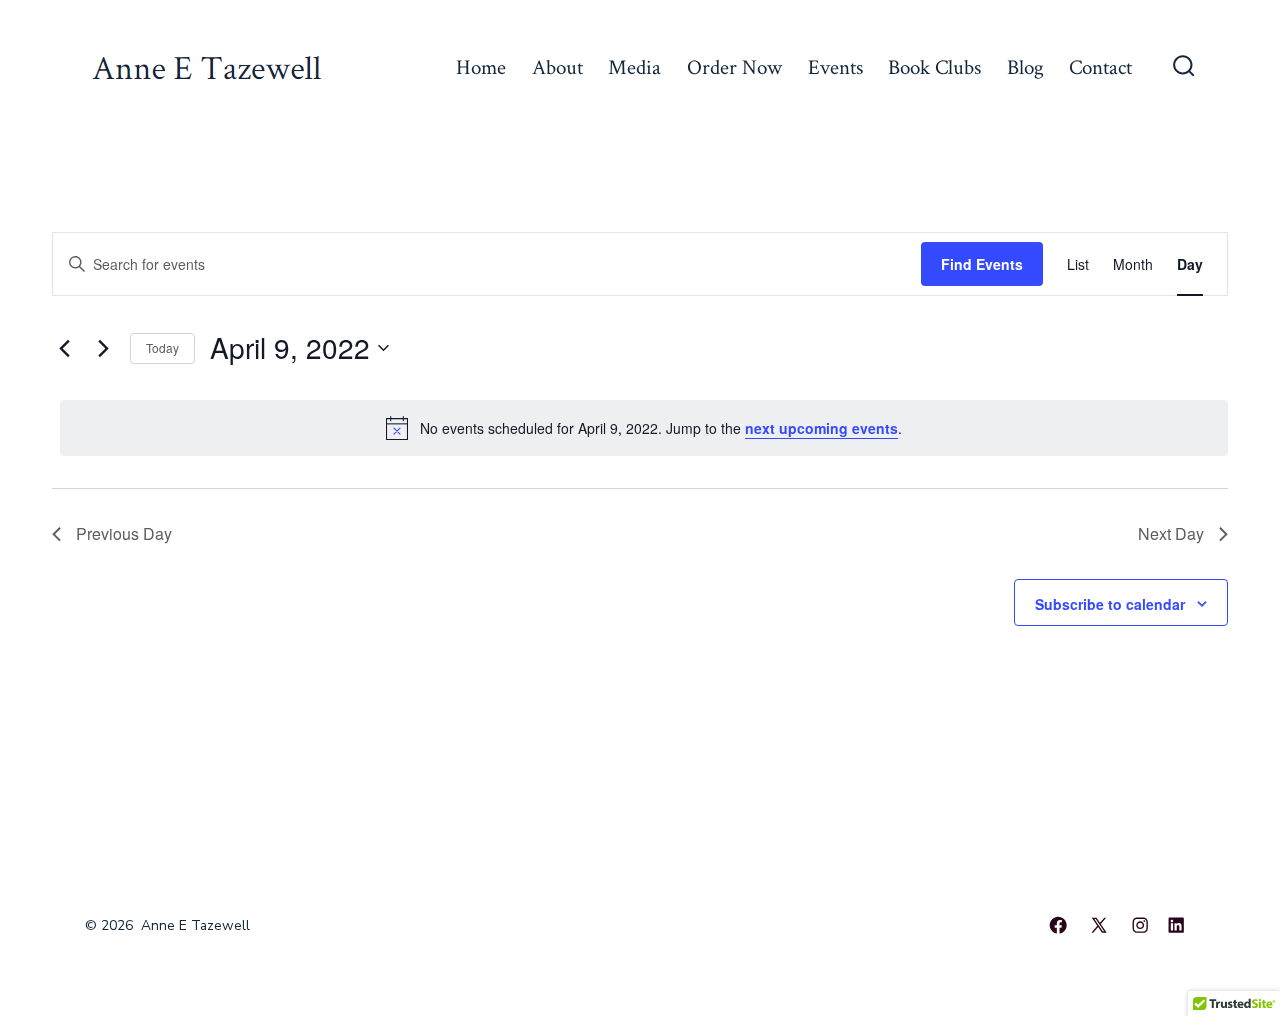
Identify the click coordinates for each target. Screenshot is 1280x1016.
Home (481, 67)
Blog (1025, 67)
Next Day (1171, 533)
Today (162, 347)
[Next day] (103, 348)
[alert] (644, 428)
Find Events (982, 264)
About (557, 67)
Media (634, 67)
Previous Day (124, 533)
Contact (1100, 67)
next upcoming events (821, 428)
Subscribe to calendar (1110, 604)
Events (835, 67)
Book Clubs (934, 67)
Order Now (734, 67)
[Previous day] (64, 348)
